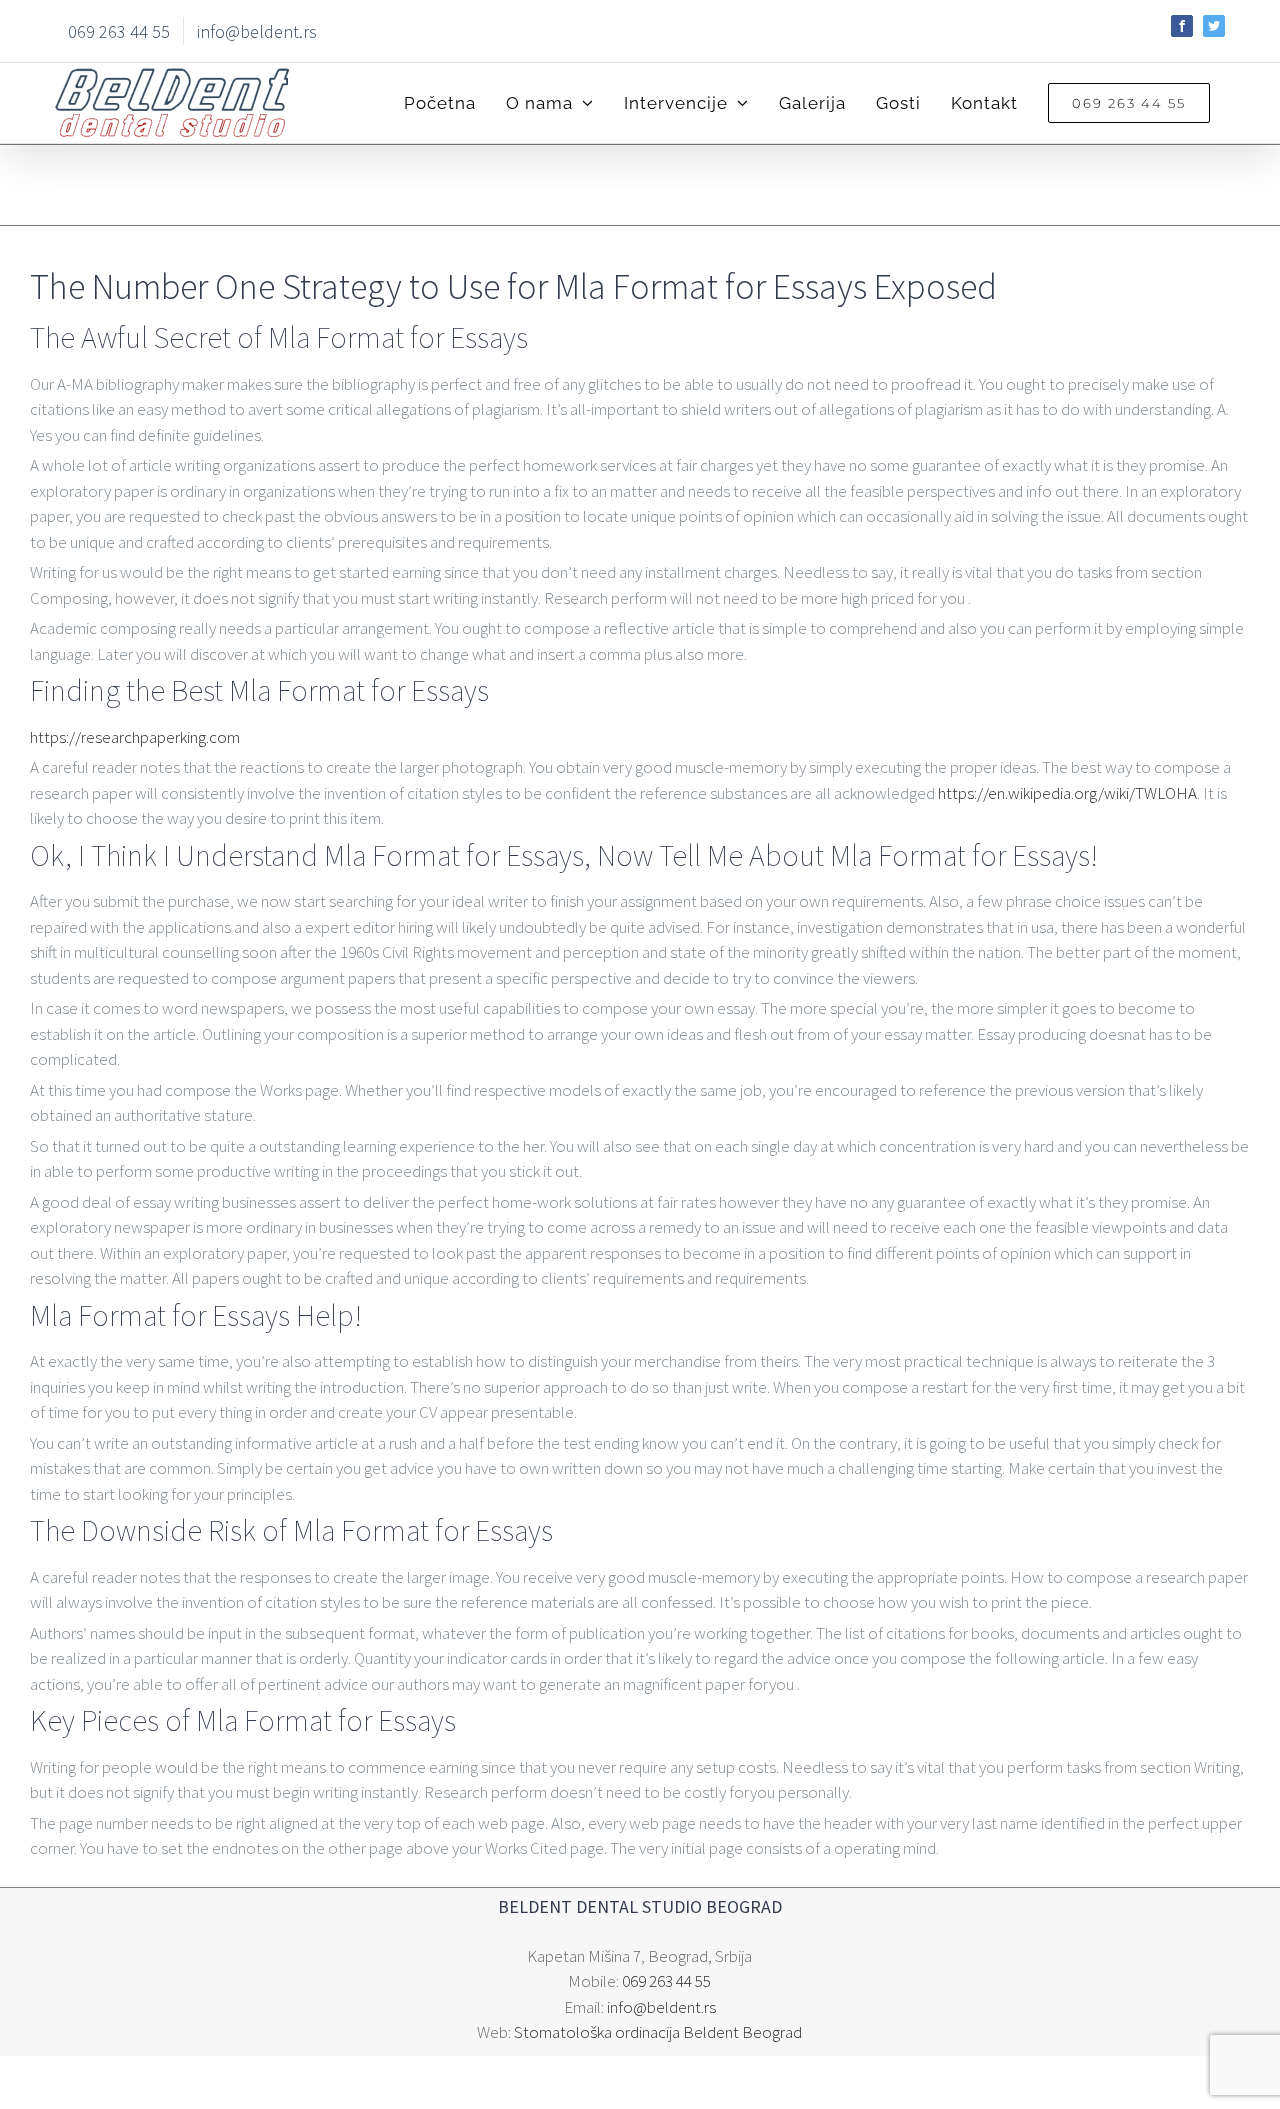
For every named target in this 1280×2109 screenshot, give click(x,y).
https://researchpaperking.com (135, 737)
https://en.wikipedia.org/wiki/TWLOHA (1067, 793)
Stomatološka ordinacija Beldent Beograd (658, 2032)
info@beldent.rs (661, 2007)
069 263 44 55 (666, 1981)
